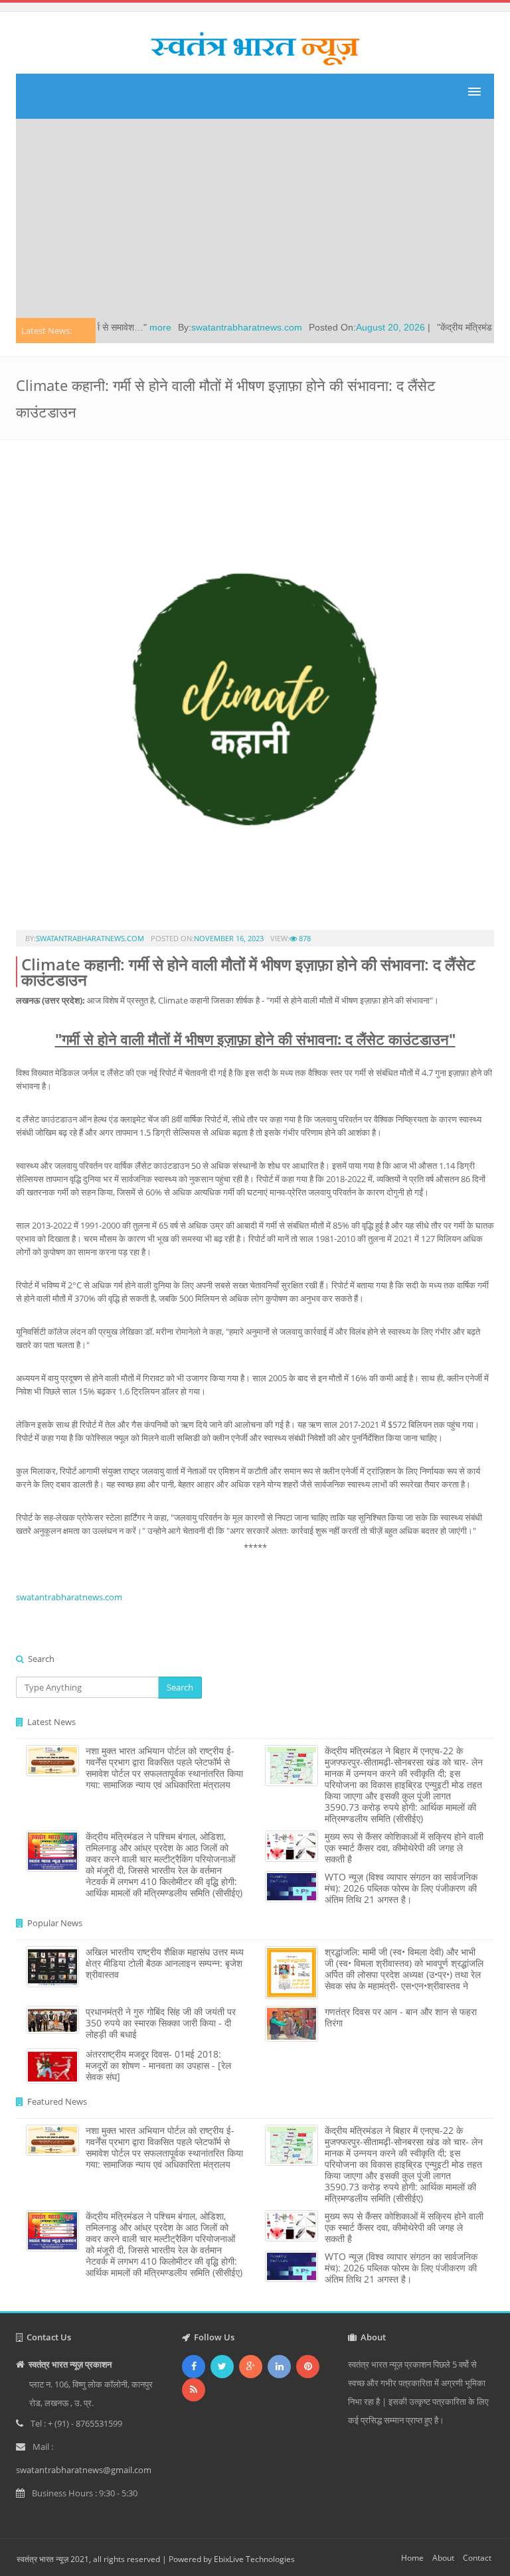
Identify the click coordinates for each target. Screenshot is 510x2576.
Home (412, 2558)
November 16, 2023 (229, 938)
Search (180, 1687)
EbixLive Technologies (254, 2559)
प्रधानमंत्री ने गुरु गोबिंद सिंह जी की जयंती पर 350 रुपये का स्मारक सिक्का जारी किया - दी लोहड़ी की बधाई (161, 2023)
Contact (477, 2558)
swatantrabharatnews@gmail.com (84, 2470)
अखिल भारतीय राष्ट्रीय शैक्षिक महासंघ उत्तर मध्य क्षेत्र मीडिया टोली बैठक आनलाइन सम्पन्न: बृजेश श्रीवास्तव (165, 1963)
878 (304, 938)
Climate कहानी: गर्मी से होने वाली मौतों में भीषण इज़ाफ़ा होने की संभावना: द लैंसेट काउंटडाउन (248, 972)
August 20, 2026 (357, 327)
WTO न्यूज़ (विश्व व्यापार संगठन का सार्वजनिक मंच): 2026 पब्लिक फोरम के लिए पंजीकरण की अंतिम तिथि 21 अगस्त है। (401, 1888)
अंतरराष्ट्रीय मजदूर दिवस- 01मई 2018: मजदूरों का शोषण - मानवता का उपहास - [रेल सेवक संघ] (158, 2065)
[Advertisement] (255, 218)
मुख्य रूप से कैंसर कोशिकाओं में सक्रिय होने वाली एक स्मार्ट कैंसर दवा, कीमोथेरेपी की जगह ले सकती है (404, 1848)
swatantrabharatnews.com (213, 327)
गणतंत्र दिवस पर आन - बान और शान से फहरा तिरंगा (401, 2017)
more (127, 327)
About (443, 2558)
